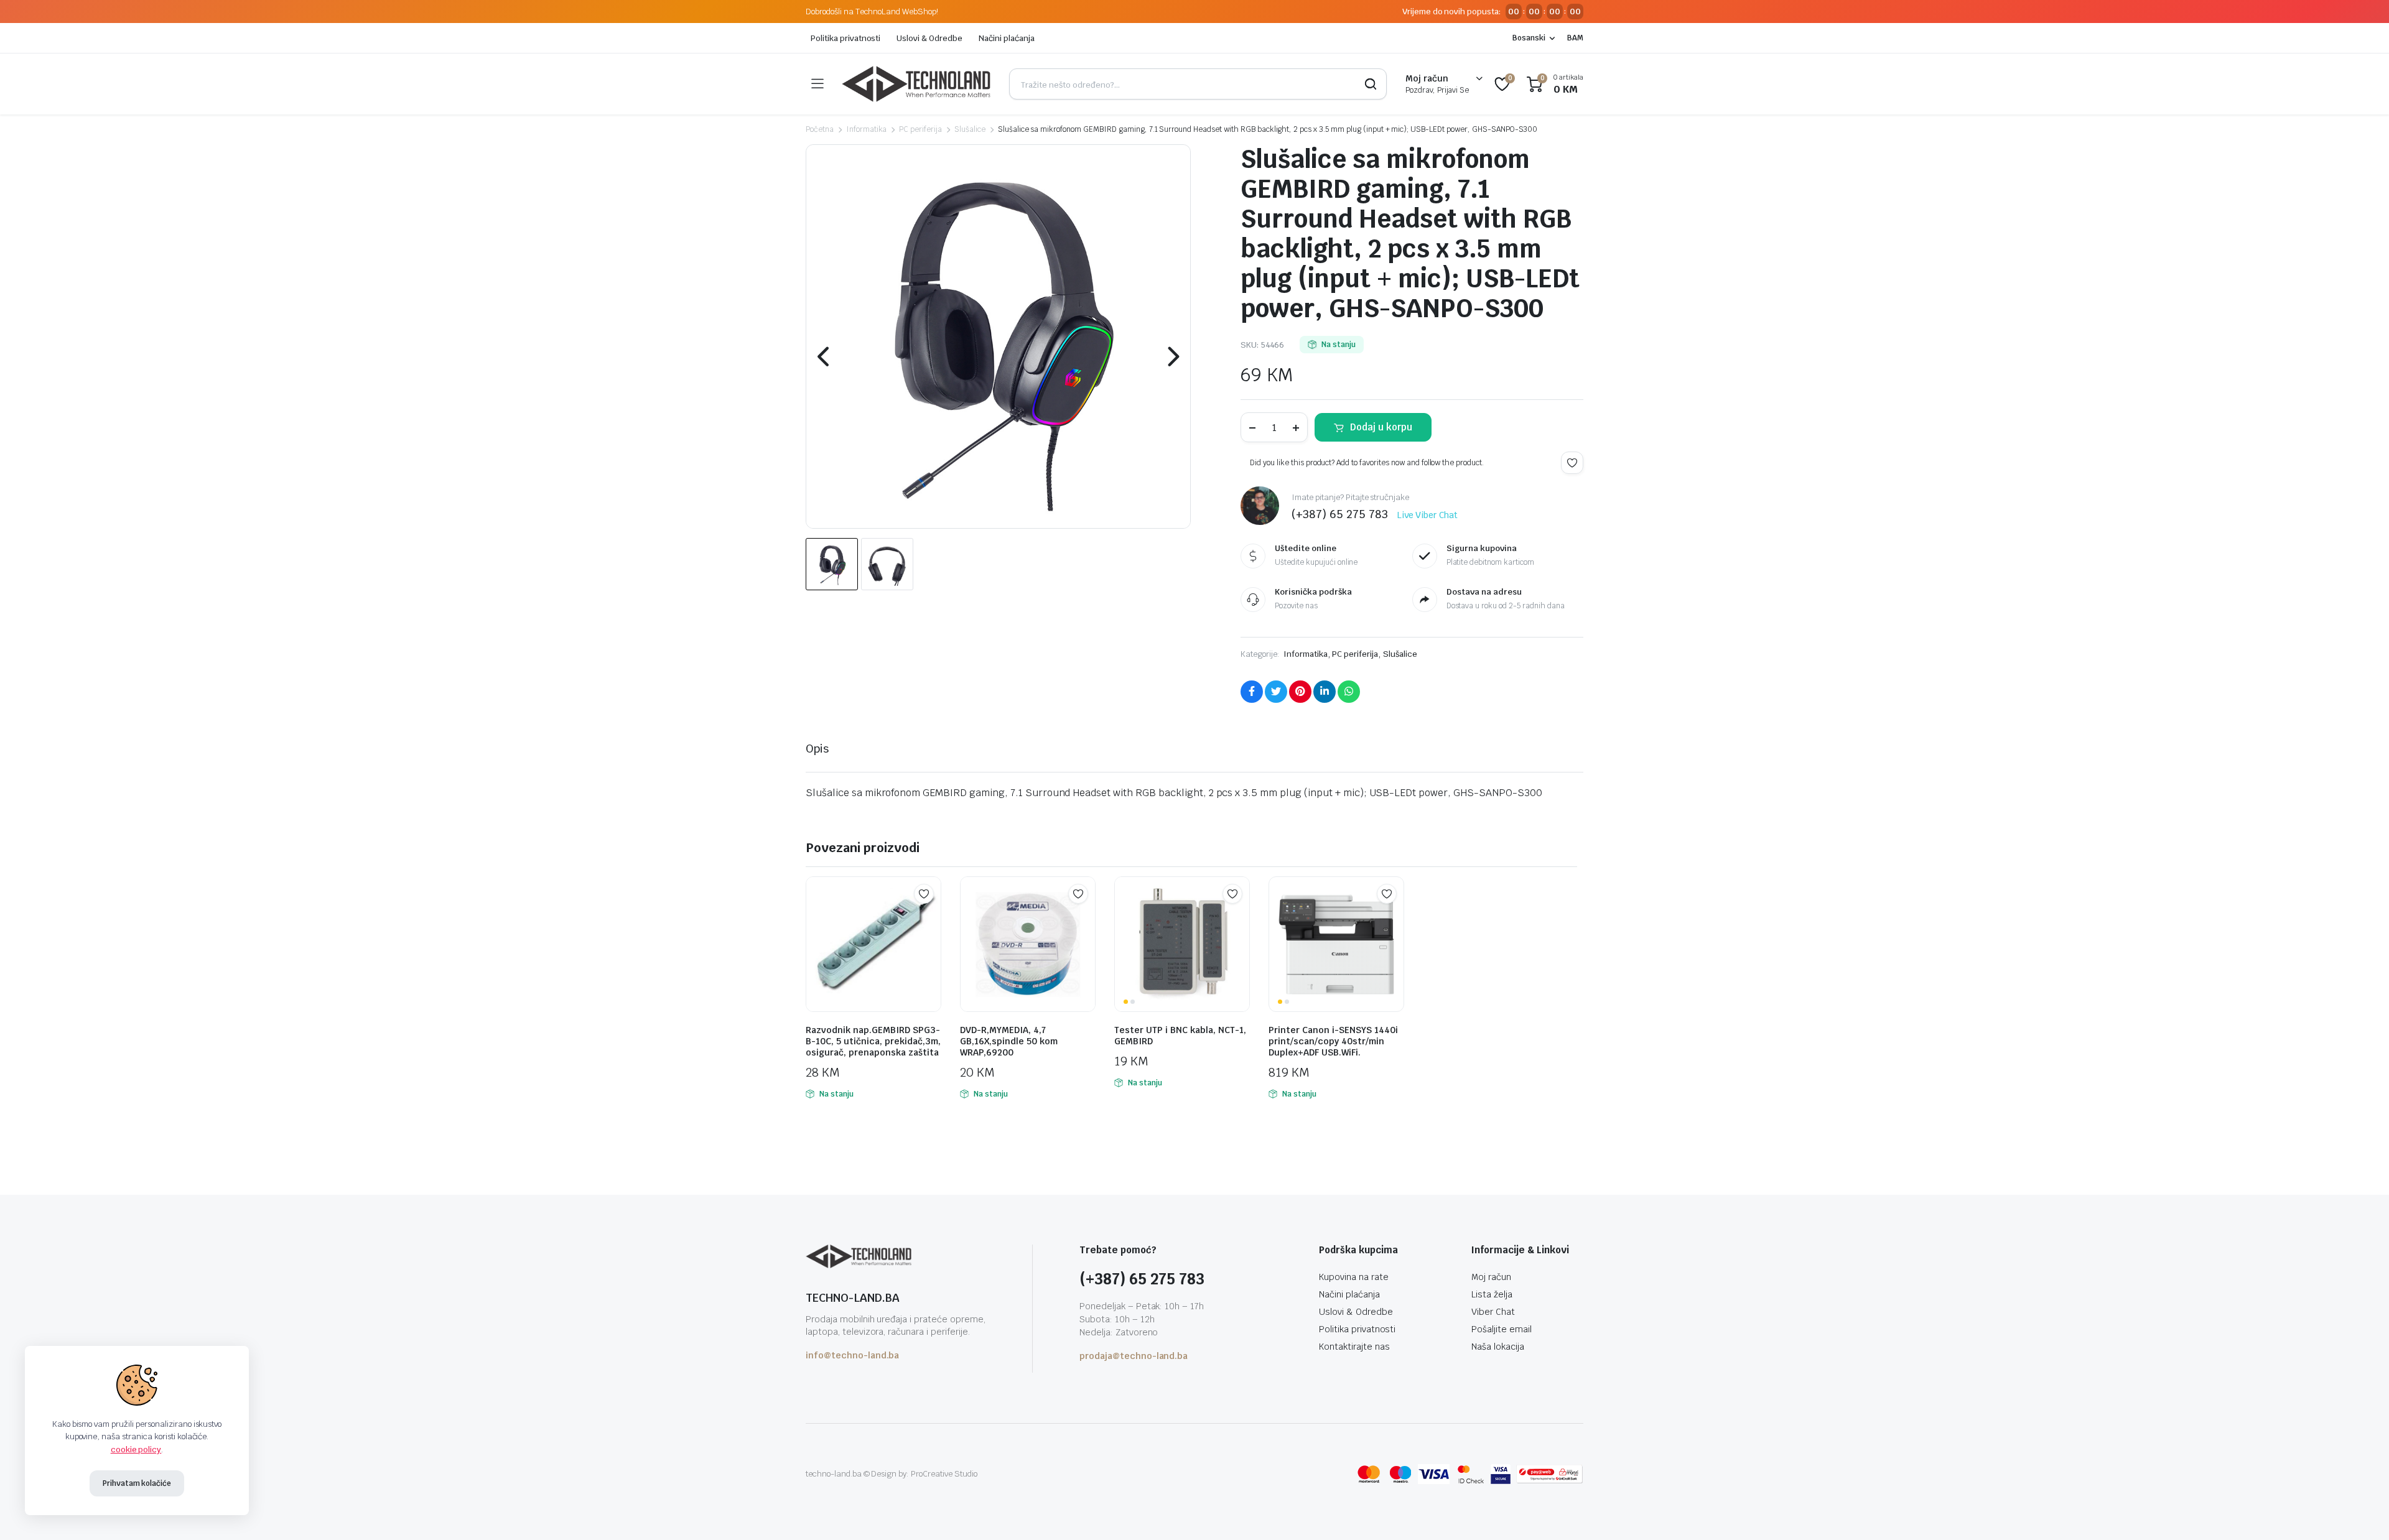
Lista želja (1492, 1294)
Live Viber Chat (1428, 515)
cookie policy (136, 1450)
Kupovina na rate (1354, 1277)
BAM (1575, 38)
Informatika (867, 129)
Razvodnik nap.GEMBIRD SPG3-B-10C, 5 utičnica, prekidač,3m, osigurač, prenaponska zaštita (873, 1041)
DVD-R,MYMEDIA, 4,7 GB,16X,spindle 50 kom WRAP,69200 (1009, 1041)
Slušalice (970, 129)
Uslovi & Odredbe (929, 38)
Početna (820, 129)
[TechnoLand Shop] (916, 84)
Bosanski (1529, 38)
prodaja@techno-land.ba (1134, 1356)
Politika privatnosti (845, 38)
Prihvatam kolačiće (137, 1483)
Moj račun (1491, 1277)
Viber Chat (1493, 1312)
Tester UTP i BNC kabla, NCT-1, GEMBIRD (1180, 1036)
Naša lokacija (1498, 1347)
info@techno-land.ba (852, 1355)
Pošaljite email (1502, 1329)
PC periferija (920, 129)
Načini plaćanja (1007, 38)
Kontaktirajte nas (1354, 1347)
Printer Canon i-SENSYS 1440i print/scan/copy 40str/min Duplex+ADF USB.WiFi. (1333, 1041)
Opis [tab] (817, 749)
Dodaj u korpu (1381, 427)
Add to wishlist (1572, 463)
